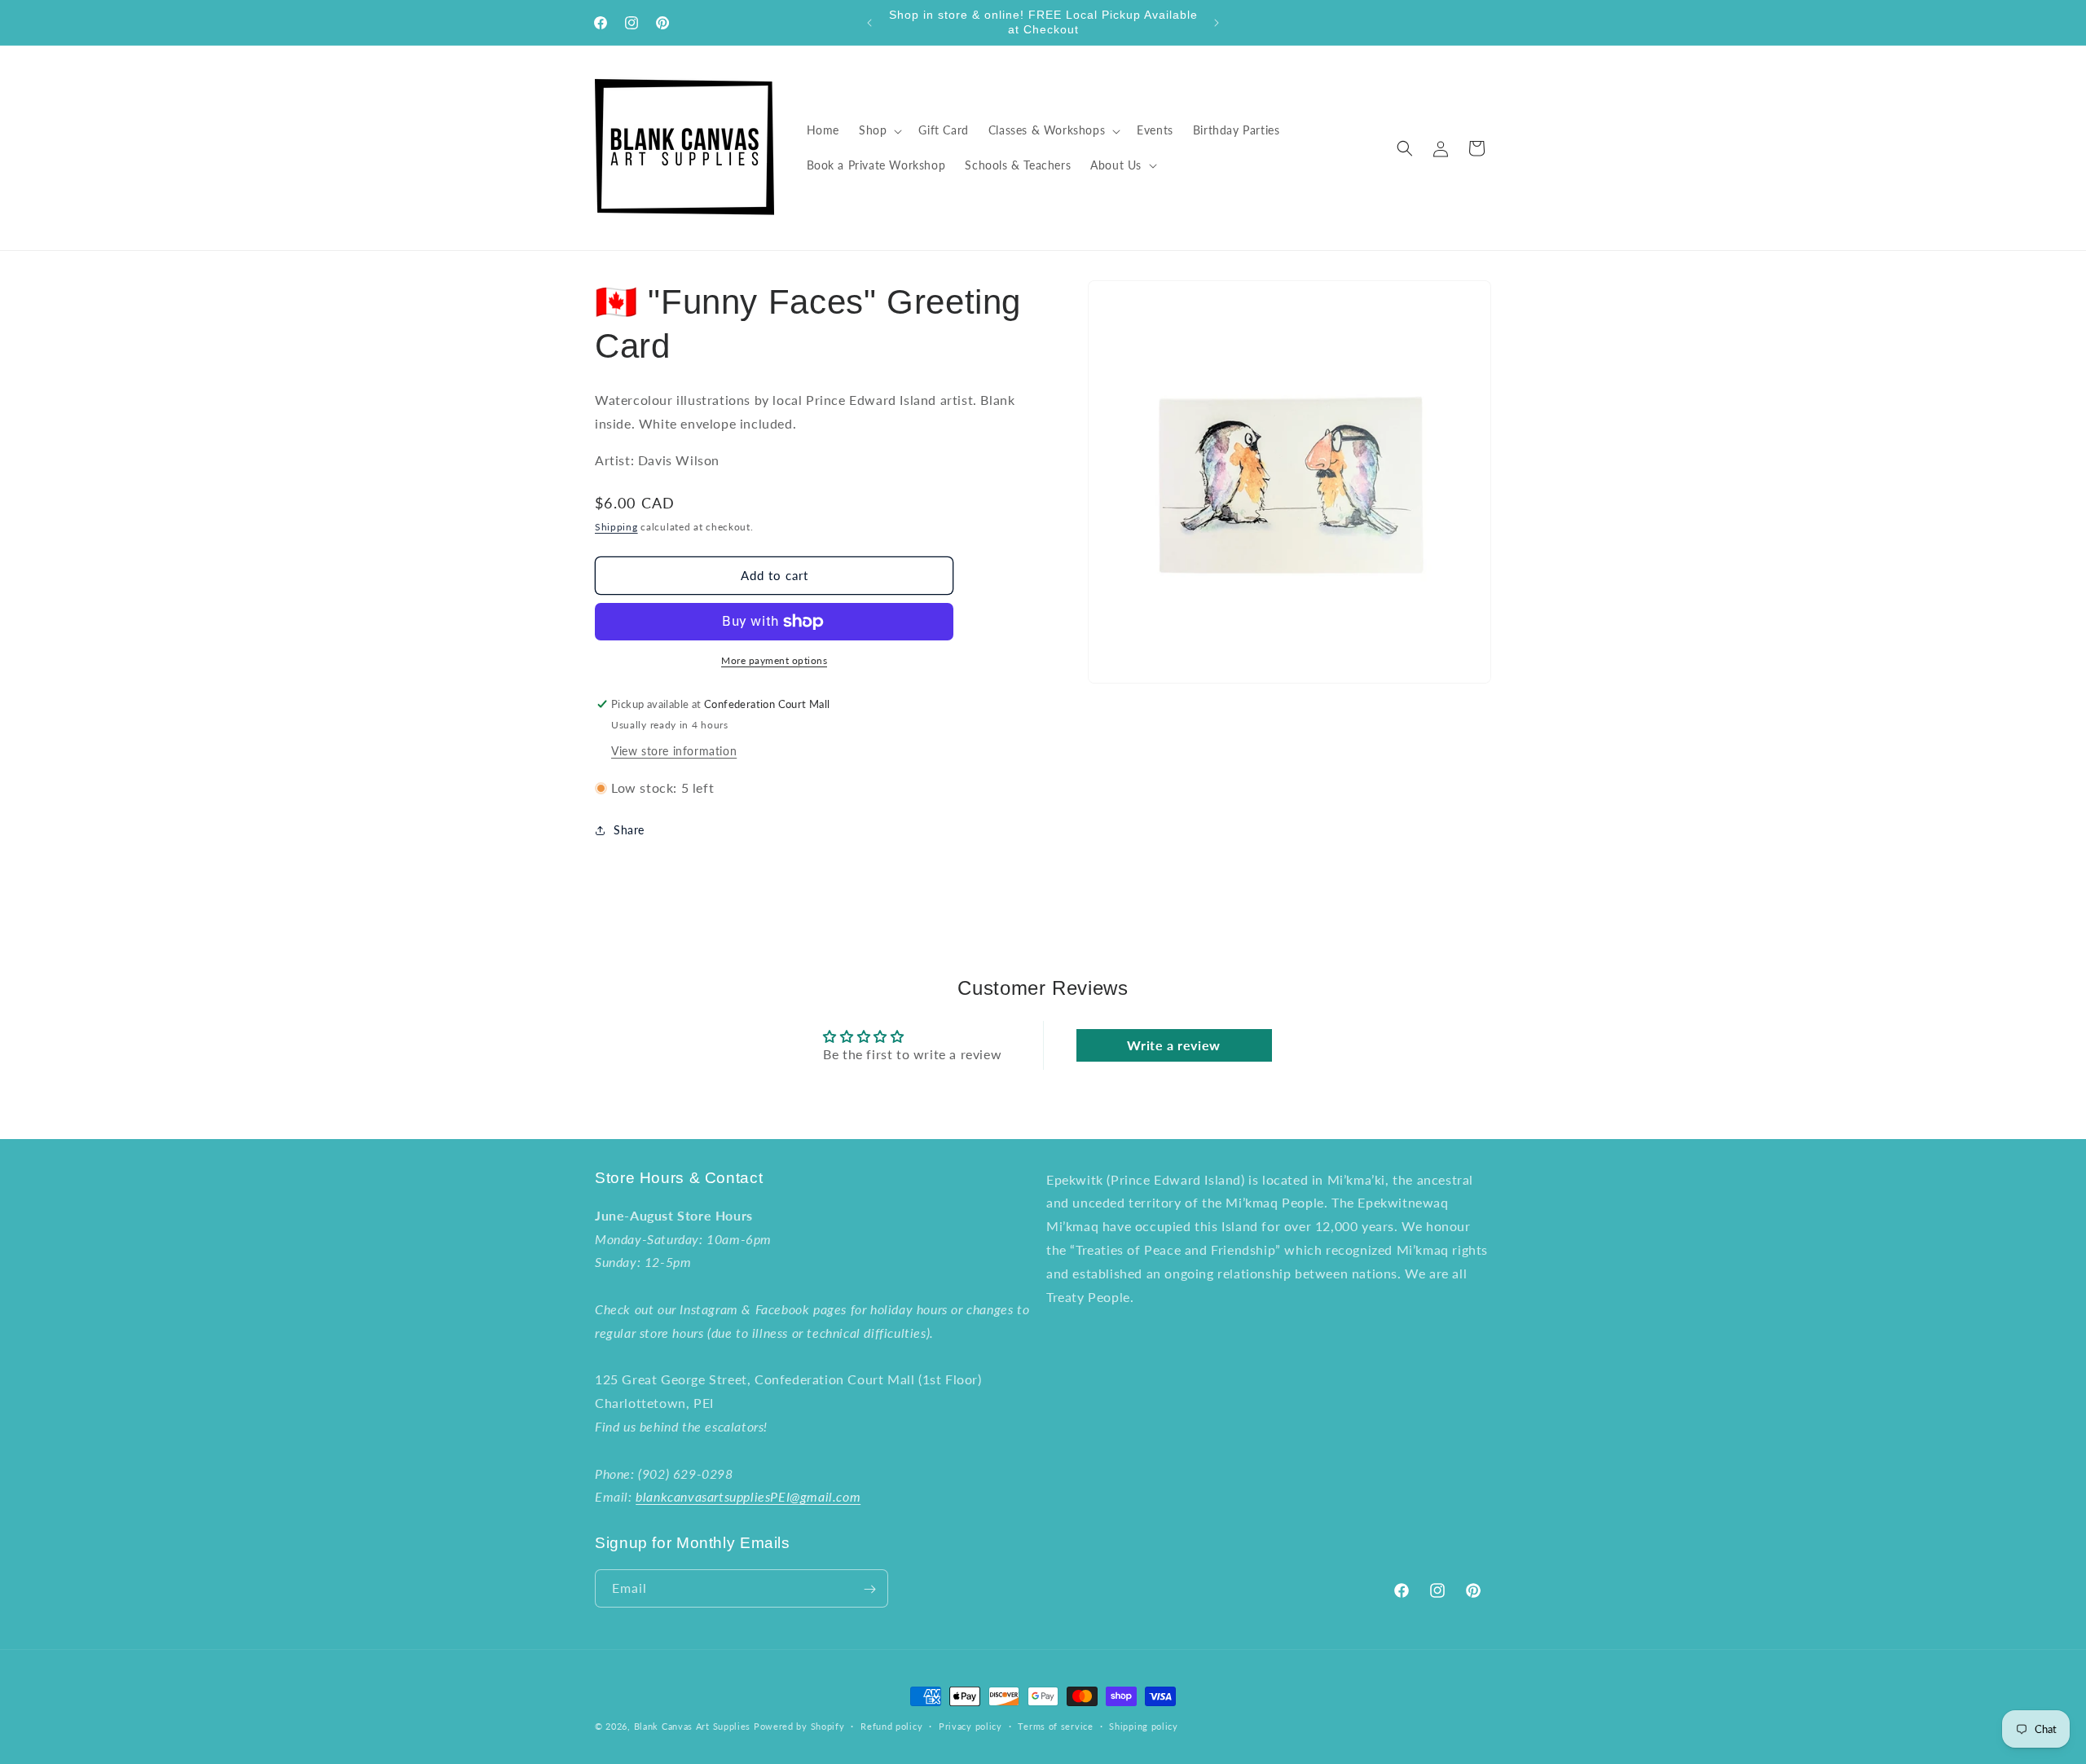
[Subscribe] (869, 1589)
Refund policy (891, 1725)
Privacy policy (970, 1725)
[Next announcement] (1217, 23)
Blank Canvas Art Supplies (693, 1726)
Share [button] (629, 830)
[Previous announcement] (869, 23)
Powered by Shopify (799, 1726)
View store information (674, 751)
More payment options (774, 660)
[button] (879, 130)
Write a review (1173, 1045)
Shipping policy (1144, 1725)
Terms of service (1055, 1725)
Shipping (616, 527)
